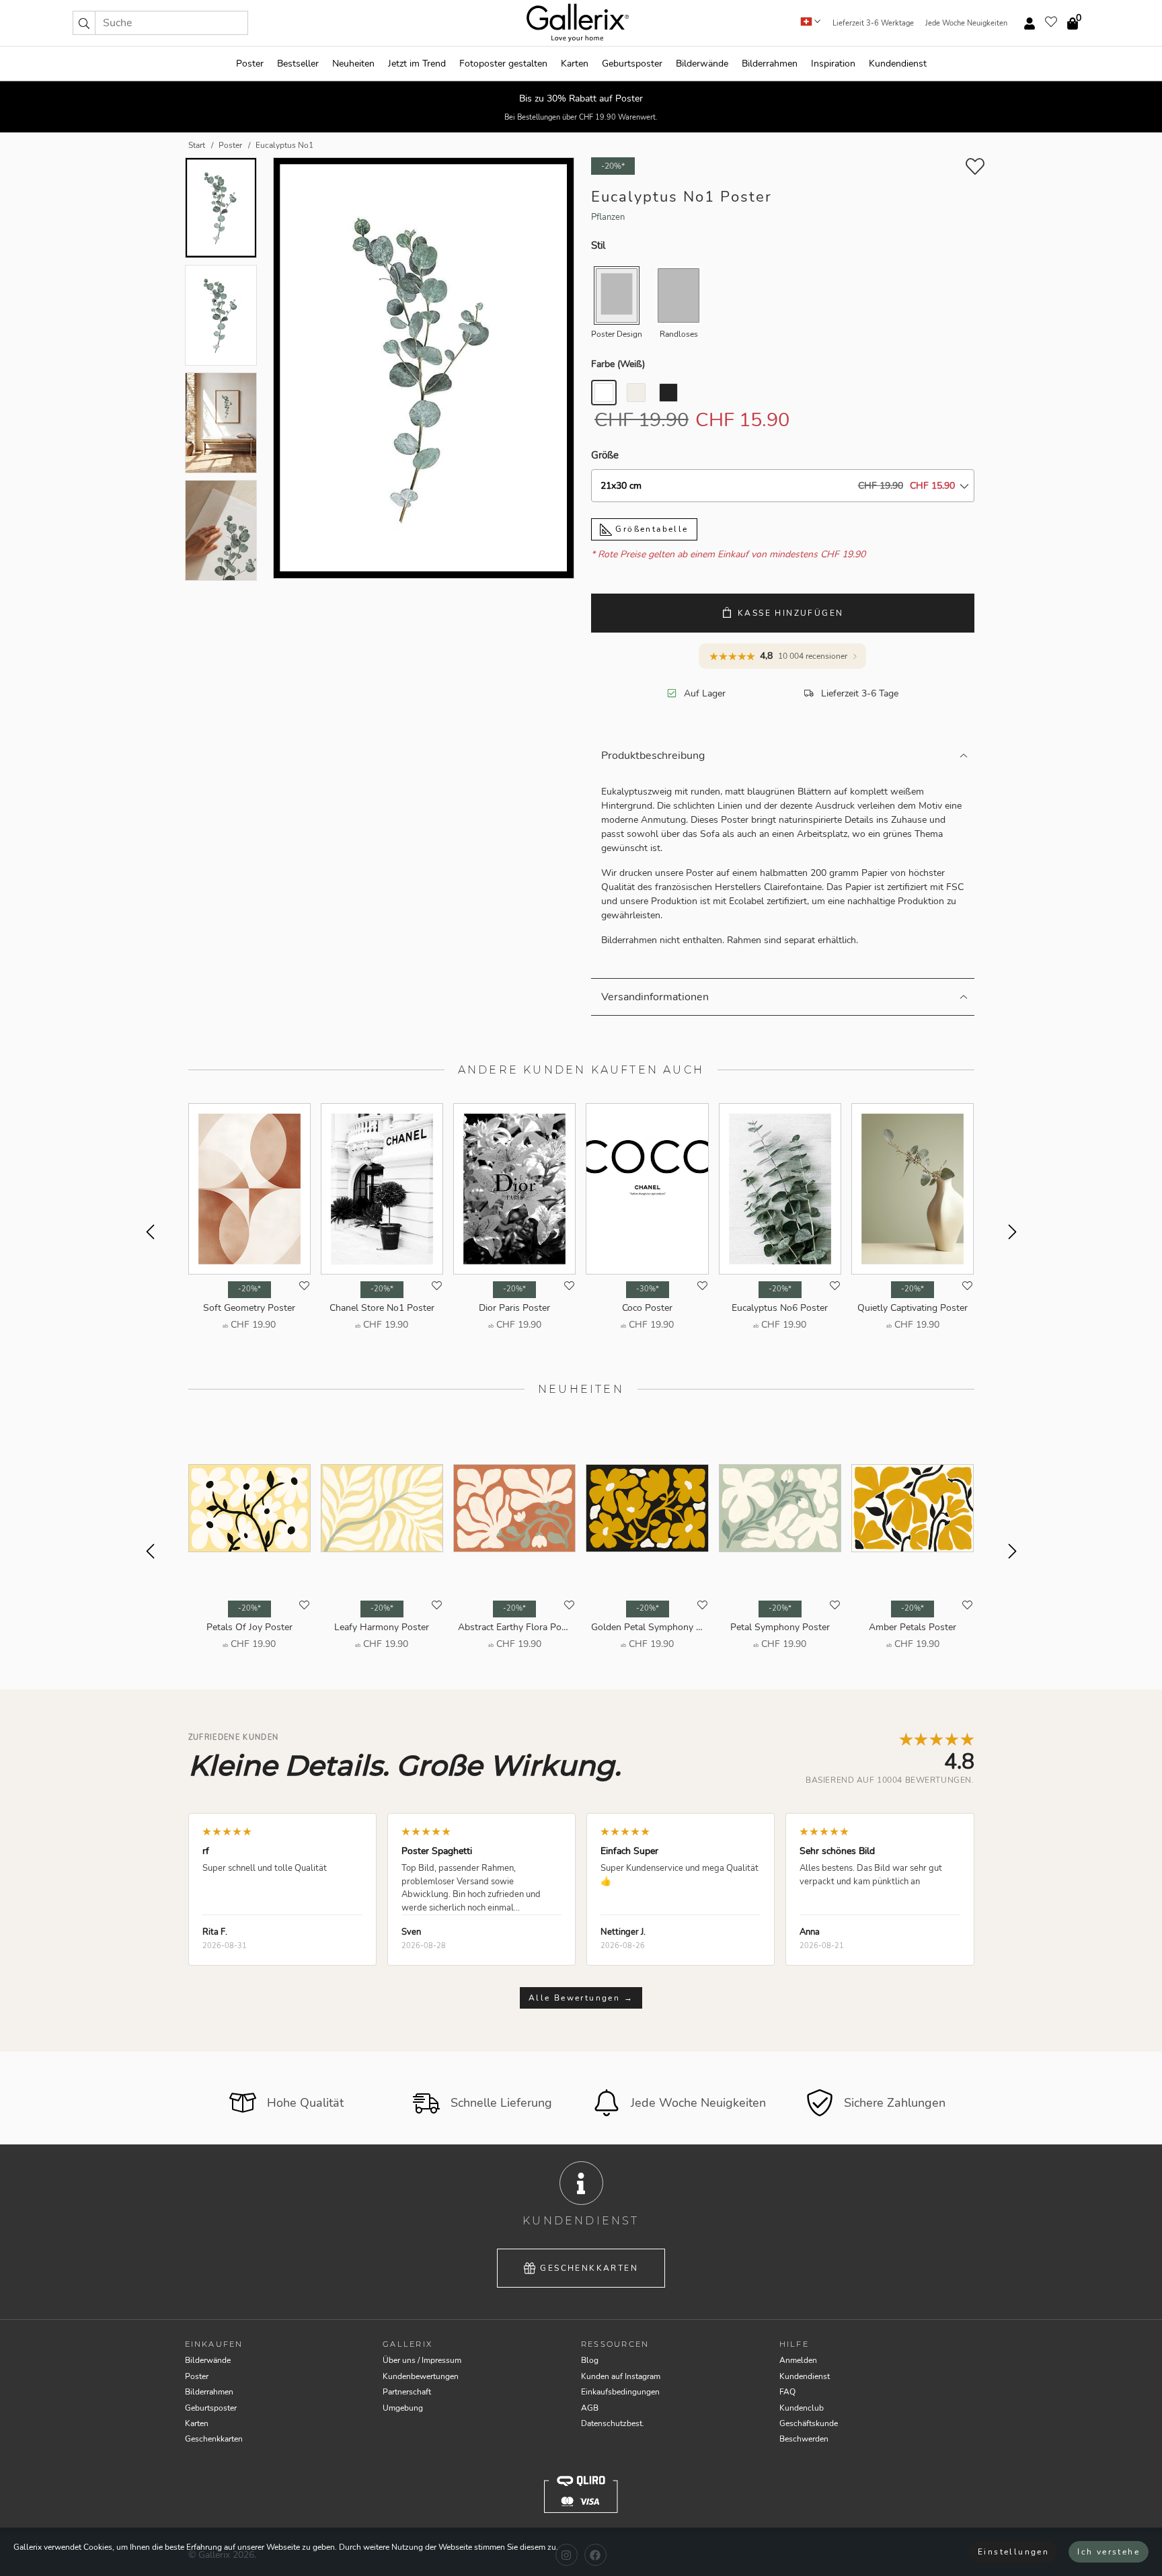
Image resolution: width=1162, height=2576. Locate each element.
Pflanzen (608, 217)
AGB (590, 2408)
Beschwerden (804, 2439)
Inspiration (833, 64)
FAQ (787, 2392)
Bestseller (298, 64)
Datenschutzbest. (613, 2423)
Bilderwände (702, 64)
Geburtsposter (632, 64)
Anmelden (798, 2360)
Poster (250, 64)
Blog (590, 2360)
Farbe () (618, 364)
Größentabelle (650, 529)
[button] (84, 23)
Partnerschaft (407, 2392)
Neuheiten (353, 64)
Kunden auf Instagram (621, 2376)
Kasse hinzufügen (790, 613)
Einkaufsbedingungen (620, 2392)
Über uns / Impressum (422, 2360)
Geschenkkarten (589, 2268)
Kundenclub (802, 2408)
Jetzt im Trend (417, 64)
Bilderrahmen (770, 64)
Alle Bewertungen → (581, 1998)
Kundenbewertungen (421, 2376)
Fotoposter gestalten (503, 64)
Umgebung (403, 2408)
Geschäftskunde (809, 2423)
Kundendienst (898, 64)
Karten (575, 64)
